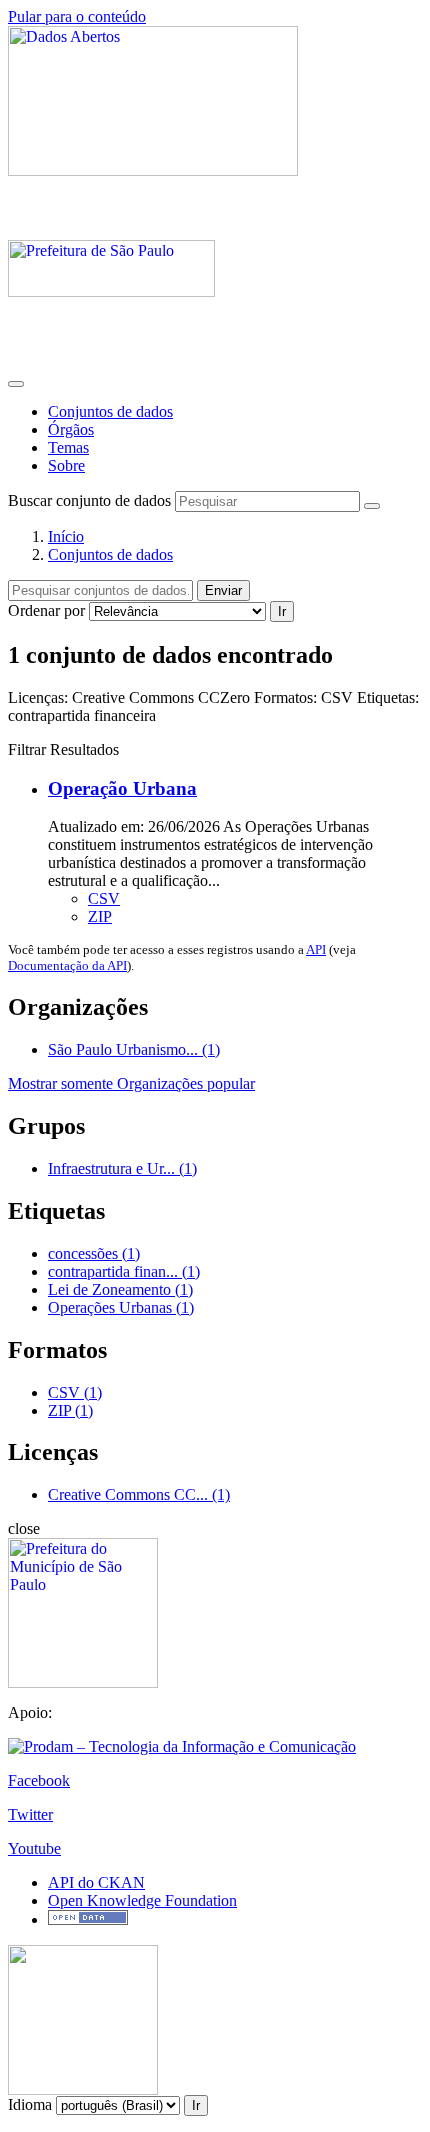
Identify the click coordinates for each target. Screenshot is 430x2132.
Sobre (66, 465)
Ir (282, 611)
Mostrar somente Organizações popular (131, 1083)
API (316, 949)
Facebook (39, 1780)
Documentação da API (67, 965)
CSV (104, 898)
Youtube (34, 1848)
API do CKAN (96, 1882)
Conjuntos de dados (110, 411)
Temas (68, 447)
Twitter (30, 1814)
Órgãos (71, 429)
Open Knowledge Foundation (142, 1900)
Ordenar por (46, 610)
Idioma (30, 2104)
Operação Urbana (122, 788)
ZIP (100, 916)
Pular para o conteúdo (77, 16)
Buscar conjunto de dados (89, 500)
